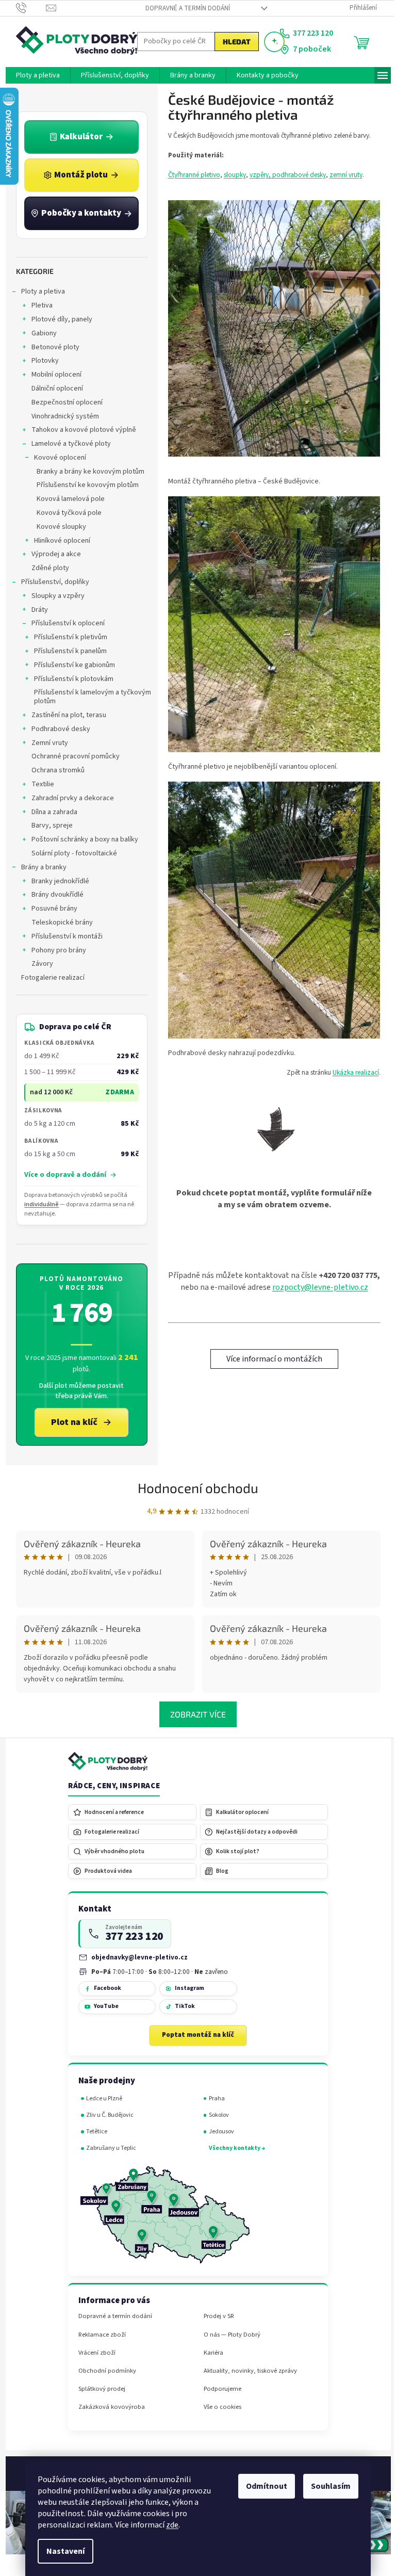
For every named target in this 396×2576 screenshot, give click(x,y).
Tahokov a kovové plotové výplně (80, 430)
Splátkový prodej (98, 2389)
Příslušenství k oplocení (64, 623)
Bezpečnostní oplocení (63, 402)
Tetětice (93, 2132)
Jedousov (217, 2132)
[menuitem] (34, 75)
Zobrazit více (194, 1714)
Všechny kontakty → (233, 2148)
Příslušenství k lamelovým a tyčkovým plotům (88, 697)
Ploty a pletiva (39, 291)
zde (169, 2525)
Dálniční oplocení (53, 388)
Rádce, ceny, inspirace (110, 1786)
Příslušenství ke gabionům (70, 665)
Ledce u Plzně (101, 2099)
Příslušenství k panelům (66, 651)
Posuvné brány (50, 909)
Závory (38, 964)
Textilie (39, 784)
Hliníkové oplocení (58, 541)
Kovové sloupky (57, 527)
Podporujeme (218, 2389)
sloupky (231, 175)
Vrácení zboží (93, 2353)
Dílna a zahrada (50, 812)
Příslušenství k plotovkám (70, 679)
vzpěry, (257, 175)
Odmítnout (263, 2486)
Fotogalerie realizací (49, 978)
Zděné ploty (46, 568)
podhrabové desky (295, 175)
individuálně (38, 1204)
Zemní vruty (46, 743)
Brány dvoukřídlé (53, 895)
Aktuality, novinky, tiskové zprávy (246, 2371)
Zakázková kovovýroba (108, 2407)
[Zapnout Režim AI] (270, 42)
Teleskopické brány (58, 922)
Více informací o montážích (270, 1359)
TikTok (181, 2006)
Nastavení (62, 2551)
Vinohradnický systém (61, 416)
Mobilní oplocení (52, 375)
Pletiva (38, 305)
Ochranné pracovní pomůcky (71, 756)
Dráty (36, 610)
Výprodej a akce (52, 554)
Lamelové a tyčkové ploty (67, 444)
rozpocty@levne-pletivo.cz (316, 1287)
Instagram (185, 1988)
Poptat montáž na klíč (194, 2035)
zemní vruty (342, 175)
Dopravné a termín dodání (184, 8)
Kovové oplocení (56, 458)
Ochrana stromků (54, 770)
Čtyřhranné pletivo (190, 175)
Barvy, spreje (48, 825)
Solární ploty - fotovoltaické (70, 853)
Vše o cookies (218, 2407)
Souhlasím (327, 2486)
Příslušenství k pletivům (67, 637)
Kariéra (209, 2353)
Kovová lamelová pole (67, 499)
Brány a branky (40, 867)
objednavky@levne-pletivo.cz (136, 1957)
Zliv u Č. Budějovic (106, 2115)
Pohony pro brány (55, 950)
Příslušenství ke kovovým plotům (84, 485)
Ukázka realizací (352, 1072)
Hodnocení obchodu (194, 1488)
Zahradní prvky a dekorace (69, 798)
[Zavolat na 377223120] (27, 8)
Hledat (233, 42)
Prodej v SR (215, 2316)
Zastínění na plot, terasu (65, 715)
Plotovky (41, 361)
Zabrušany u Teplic (108, 2148)
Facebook (103, 1988)
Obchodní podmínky (103, 2371)
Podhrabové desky (57, 729)
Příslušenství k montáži (63, 936)
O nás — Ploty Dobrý (228, 2335)
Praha (213, 2099)
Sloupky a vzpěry (54, 596)
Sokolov (215, 2115)
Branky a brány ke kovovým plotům (86, 472)
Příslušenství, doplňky (51, 582)
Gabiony (40, 333)
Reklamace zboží (98, 2335)
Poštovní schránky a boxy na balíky (81, 839)
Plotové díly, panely (58, 319)
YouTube (102, 2006)
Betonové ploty (51, 347)
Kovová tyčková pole (65, 513)
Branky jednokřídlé (56, 881)
